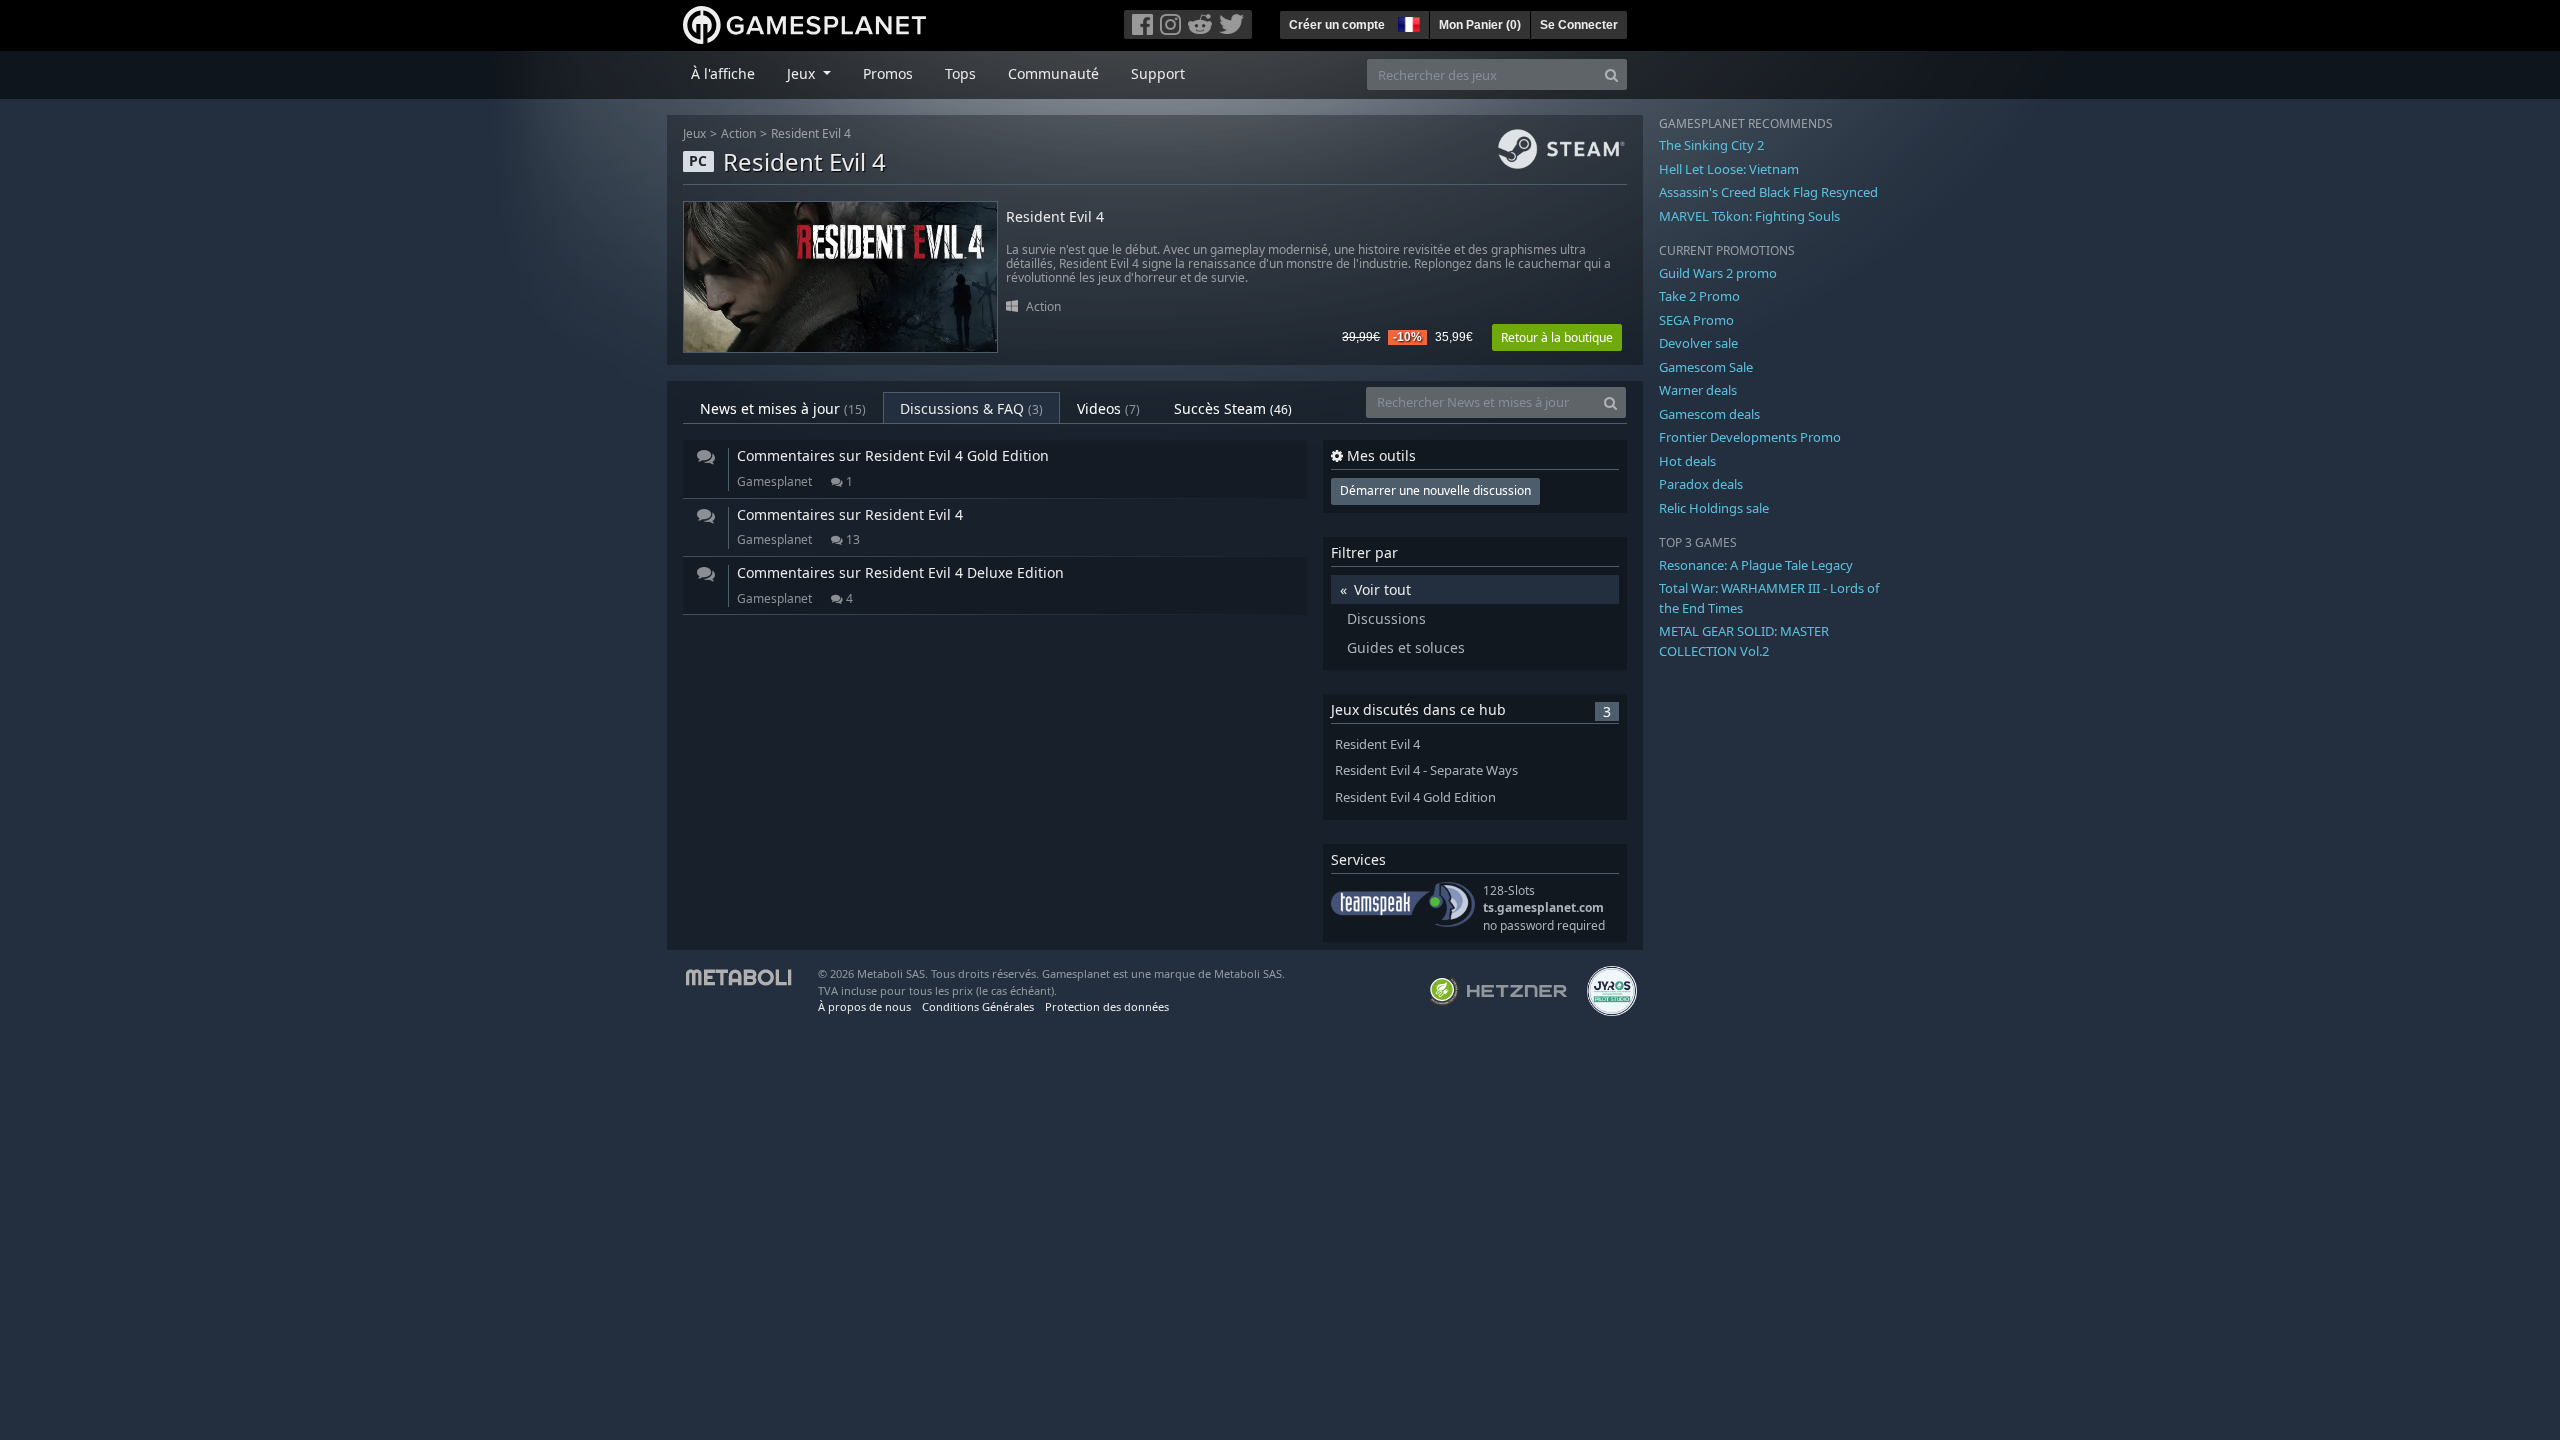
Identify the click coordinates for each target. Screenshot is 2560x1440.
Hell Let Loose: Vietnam (1729, 169)
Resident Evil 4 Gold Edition (1415, 797)
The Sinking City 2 (1711, 145)
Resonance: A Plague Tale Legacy (1756, 565)
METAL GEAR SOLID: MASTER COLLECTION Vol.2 (1744, 641)
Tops (960, 73)
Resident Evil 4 (811, 133)
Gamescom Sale (1706, 367)
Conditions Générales (978, 1006)
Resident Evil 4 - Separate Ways (1426, 770)
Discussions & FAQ (971, 408)
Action (738, 133)
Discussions (1386, 618)
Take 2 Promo (1699, 296)
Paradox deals (1701, 484)
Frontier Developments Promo (1750, 437)
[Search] (1611, 74)
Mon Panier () (1480, 25)
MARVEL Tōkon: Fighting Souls (1749, 216)
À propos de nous (864, 1006)
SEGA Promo (1696, 320)
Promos (888, 73)
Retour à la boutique (1557, 337)
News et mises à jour (783, 408)
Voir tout (1382, 589)
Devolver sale (1698, 343)
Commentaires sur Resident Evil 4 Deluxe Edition (900, 572)
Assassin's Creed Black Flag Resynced (1768, 192)
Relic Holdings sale (1714, 508)
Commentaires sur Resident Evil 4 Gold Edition (893, 455)
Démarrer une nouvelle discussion (1435, 490)
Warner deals (1698, 390)
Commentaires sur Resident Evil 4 (850, 514)
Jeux (694, 133)
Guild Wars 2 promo (1718, 273)
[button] (1407, 22)
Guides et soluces (1406, 647)
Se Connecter (1579, 25)
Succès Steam (1233, 408)
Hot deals (1687, 461)
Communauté (1053, 73)
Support (1158, 73)
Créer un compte (1337, 25)
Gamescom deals (1709, 414)
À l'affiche (723, 73)
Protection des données (1107, 1006)
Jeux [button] (803, 73)
